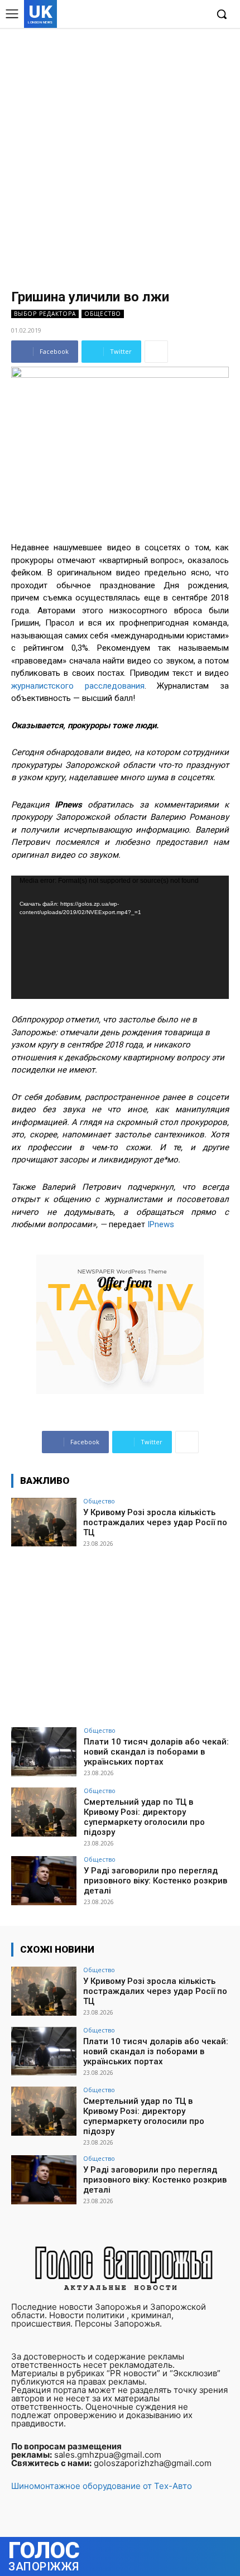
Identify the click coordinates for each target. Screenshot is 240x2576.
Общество (103, 314)
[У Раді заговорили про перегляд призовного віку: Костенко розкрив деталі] (44, 1881)
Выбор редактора (45, 314)
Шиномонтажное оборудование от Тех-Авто (102, 2486)
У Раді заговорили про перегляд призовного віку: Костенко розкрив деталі (155, 1881)
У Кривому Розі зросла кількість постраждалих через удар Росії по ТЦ (155, 1522)
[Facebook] (147, 15)
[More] (156, 352)
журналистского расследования (78, 686)
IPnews (161, 1224)
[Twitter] (181, 15)
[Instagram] (164, 15)
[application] (120, 937)
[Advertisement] (120, 153)
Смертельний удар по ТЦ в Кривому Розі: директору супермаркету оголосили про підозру (144, 1817)
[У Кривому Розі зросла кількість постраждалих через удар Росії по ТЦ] (44, 1522)
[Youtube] (198, 15)
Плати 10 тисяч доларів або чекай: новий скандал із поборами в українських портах (156, 1752)
